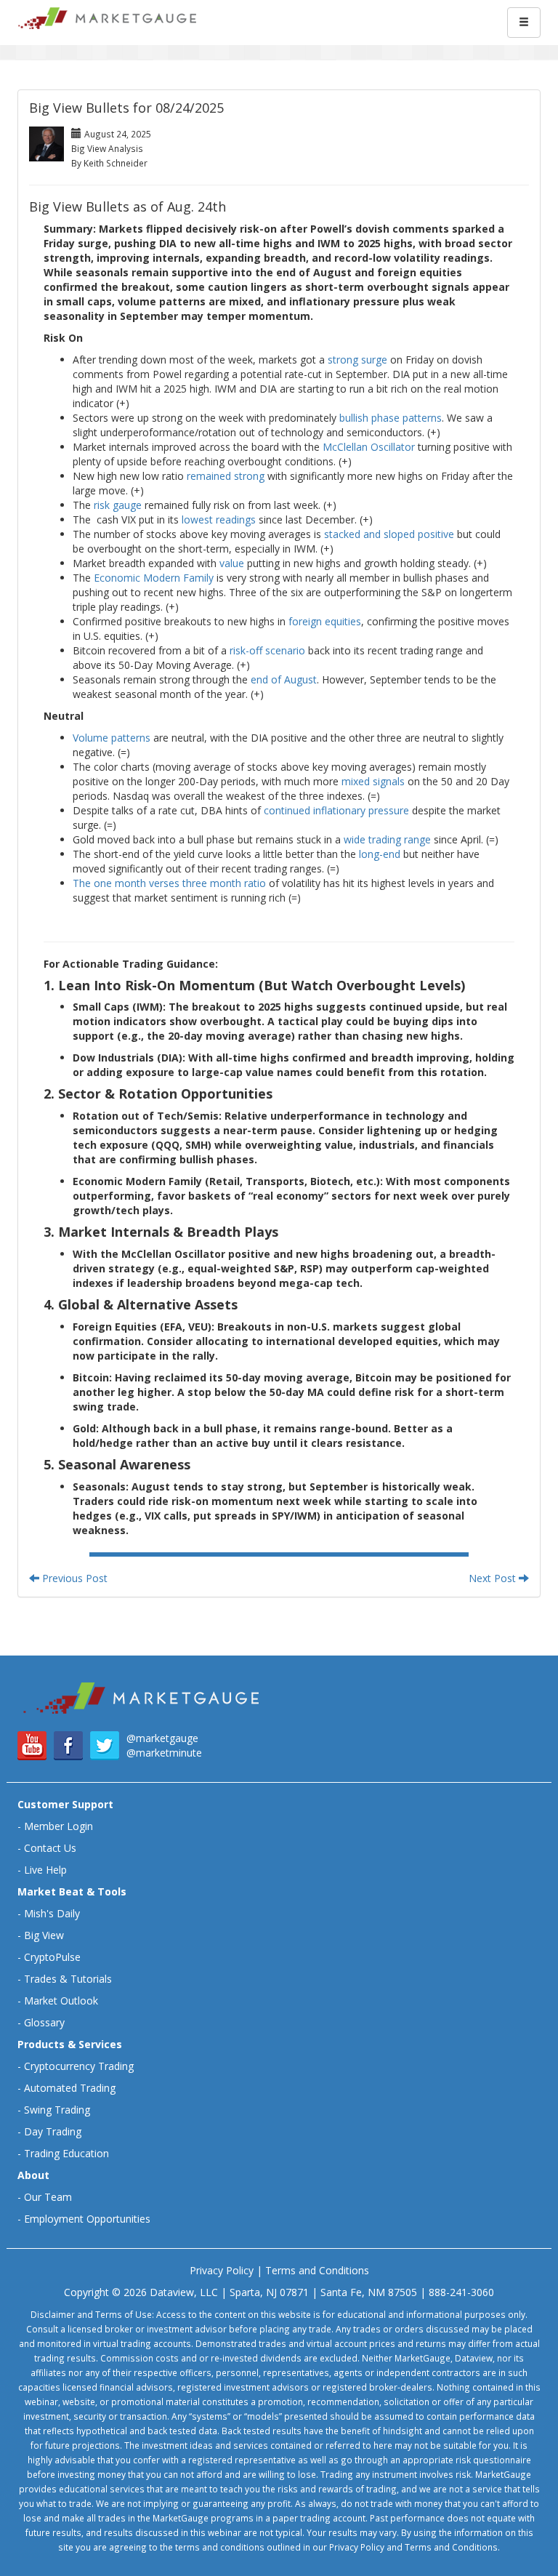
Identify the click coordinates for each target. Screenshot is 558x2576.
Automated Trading (70, 2088)
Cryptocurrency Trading (79, 2066)
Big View (44, 1935)
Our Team (48, 2197)
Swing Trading (57, 2110)
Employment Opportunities (87, 2219)
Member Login (58, 1826)
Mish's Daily (52, 1913)
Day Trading (53, 2131)
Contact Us (50, 1848)
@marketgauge (162, 1738)
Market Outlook (61, 2001)
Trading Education (66, 2153)
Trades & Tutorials (68, 1979)
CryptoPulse (52, 1957)
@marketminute (164, 1753)
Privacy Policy (222, 2270)
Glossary (44, 2022)
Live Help (45, 1870)
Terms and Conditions (317, 2270)
